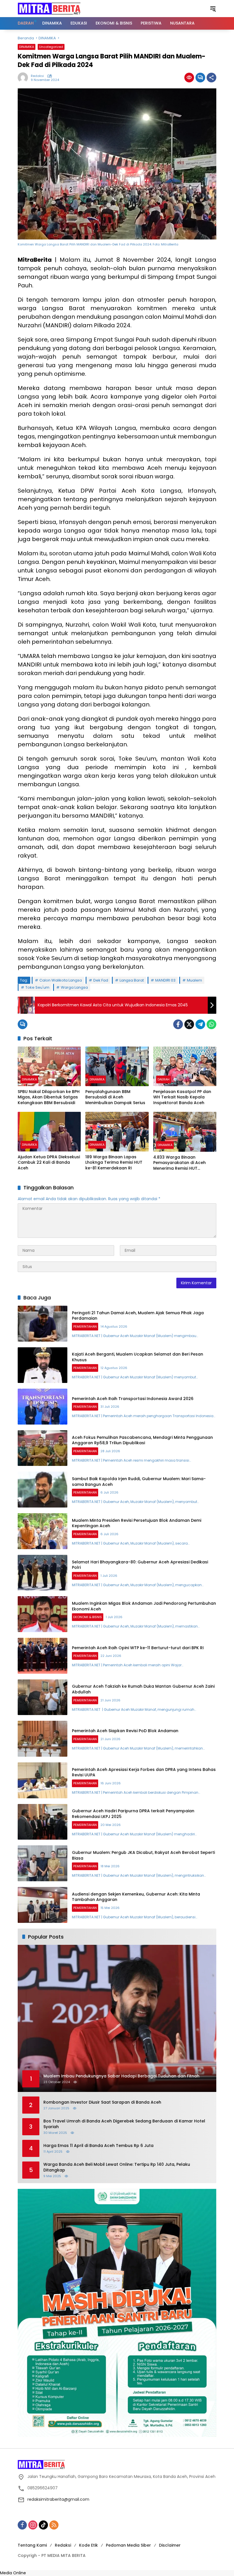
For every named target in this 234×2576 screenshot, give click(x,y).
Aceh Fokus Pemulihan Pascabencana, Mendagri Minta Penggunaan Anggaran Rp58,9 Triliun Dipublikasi (142, 1440)
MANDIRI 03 (165, 980)
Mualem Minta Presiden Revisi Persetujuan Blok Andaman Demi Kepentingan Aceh (137, 1523)
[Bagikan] (211, 78)
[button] (213, 9)
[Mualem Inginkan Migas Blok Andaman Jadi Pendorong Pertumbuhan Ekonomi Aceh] (43, 1614)
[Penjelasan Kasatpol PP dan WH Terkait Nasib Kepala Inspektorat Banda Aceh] (185, 1066)
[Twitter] (189, 1024)
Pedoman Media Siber (128, 2545)
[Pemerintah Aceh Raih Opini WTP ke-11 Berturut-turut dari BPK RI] (43, 1656)
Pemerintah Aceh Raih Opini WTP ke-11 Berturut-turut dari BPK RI (138, 1648)
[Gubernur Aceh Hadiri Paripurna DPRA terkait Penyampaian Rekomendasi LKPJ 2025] (43, 1822)
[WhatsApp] (211, 1024)
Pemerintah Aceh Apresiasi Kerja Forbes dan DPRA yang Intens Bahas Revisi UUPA (144, 1772)
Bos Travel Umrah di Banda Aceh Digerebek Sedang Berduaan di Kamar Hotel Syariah (124, 2124)
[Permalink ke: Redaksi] (24, 78)
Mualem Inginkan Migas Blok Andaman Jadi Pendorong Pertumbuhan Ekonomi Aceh (144, 1606)
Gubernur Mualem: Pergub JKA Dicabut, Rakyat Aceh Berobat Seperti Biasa (143, 1855)
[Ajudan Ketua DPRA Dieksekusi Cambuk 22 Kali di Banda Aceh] (49, 1132)
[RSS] (54, 2525)
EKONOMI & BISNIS (88, 1617)
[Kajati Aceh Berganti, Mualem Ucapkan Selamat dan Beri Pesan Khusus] (43, 1365)
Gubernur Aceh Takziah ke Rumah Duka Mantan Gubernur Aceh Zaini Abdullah (143, 1689)
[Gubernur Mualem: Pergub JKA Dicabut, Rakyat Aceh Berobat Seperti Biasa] (43, 1863)
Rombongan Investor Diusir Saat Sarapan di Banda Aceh (102, 2102)
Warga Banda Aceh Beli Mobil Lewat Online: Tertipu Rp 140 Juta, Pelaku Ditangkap (117, 2167)
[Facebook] (178, 1024)
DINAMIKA (27, 47)
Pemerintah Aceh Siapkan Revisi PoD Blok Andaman (125, 1731)
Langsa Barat (132, 980)
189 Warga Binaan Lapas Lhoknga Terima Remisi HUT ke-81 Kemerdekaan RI (114, 1163)
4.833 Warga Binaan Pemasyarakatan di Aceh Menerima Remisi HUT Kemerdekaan (179, 1163)
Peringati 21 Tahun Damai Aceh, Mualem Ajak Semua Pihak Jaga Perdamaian (138, 1316)
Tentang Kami (32, 2545)
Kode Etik (88, 2545)
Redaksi (37, 76)
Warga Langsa (74, 987)
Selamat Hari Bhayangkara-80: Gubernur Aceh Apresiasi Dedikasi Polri (140, 1565)
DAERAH (164, 1079)
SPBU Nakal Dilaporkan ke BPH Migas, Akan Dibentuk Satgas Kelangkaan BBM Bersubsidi (49, 1097)
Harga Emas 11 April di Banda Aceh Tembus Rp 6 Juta (98, 2146)
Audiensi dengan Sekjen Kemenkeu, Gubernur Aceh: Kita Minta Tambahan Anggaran (136, 1897)
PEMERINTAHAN (85, 1326)
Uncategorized (51, 47)
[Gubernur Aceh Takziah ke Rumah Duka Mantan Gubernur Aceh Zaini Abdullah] (43, 1697)
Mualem (194, 980)
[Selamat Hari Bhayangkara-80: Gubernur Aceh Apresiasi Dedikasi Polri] (43, 1573)
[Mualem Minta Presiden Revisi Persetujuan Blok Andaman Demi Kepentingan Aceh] (43, 1531)
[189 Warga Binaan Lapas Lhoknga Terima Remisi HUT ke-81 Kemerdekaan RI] (117, 1132)
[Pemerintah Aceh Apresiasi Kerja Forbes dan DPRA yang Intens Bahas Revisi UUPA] (43, 1780)
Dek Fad (101, 980)
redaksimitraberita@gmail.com (58, 2499)
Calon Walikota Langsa (61, 980)
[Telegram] (200, 1024)
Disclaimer (170, 2545)
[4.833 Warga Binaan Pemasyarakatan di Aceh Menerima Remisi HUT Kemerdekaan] (185, 1132)
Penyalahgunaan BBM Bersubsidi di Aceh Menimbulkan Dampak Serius (115, 1097)
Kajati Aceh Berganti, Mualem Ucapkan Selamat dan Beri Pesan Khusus (138, 1357)
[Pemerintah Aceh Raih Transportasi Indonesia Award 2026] (43, 1407)
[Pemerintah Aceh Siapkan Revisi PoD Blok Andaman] (43, 1739)
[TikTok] (43, 2525)
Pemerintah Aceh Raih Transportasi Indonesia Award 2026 (133, 1399)
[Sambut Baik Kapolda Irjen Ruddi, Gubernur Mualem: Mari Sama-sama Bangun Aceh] (43, 1490)
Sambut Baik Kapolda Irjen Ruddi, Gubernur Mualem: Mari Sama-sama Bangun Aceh (139, 1482)
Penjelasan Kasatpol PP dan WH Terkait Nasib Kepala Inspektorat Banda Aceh (182, 1097)
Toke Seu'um (37, 987)
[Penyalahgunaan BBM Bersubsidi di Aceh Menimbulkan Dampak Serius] (117, 1066)
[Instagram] (33, 2525)
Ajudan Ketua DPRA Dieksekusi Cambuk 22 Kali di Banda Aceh (49, 1163)
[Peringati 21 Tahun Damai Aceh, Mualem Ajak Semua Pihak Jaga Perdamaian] (43, 1324)
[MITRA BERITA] (49, 8)
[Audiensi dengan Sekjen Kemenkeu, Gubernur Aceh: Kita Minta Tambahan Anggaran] (43, 1905)
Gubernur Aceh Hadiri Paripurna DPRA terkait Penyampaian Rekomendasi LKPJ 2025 (133, 1814)
